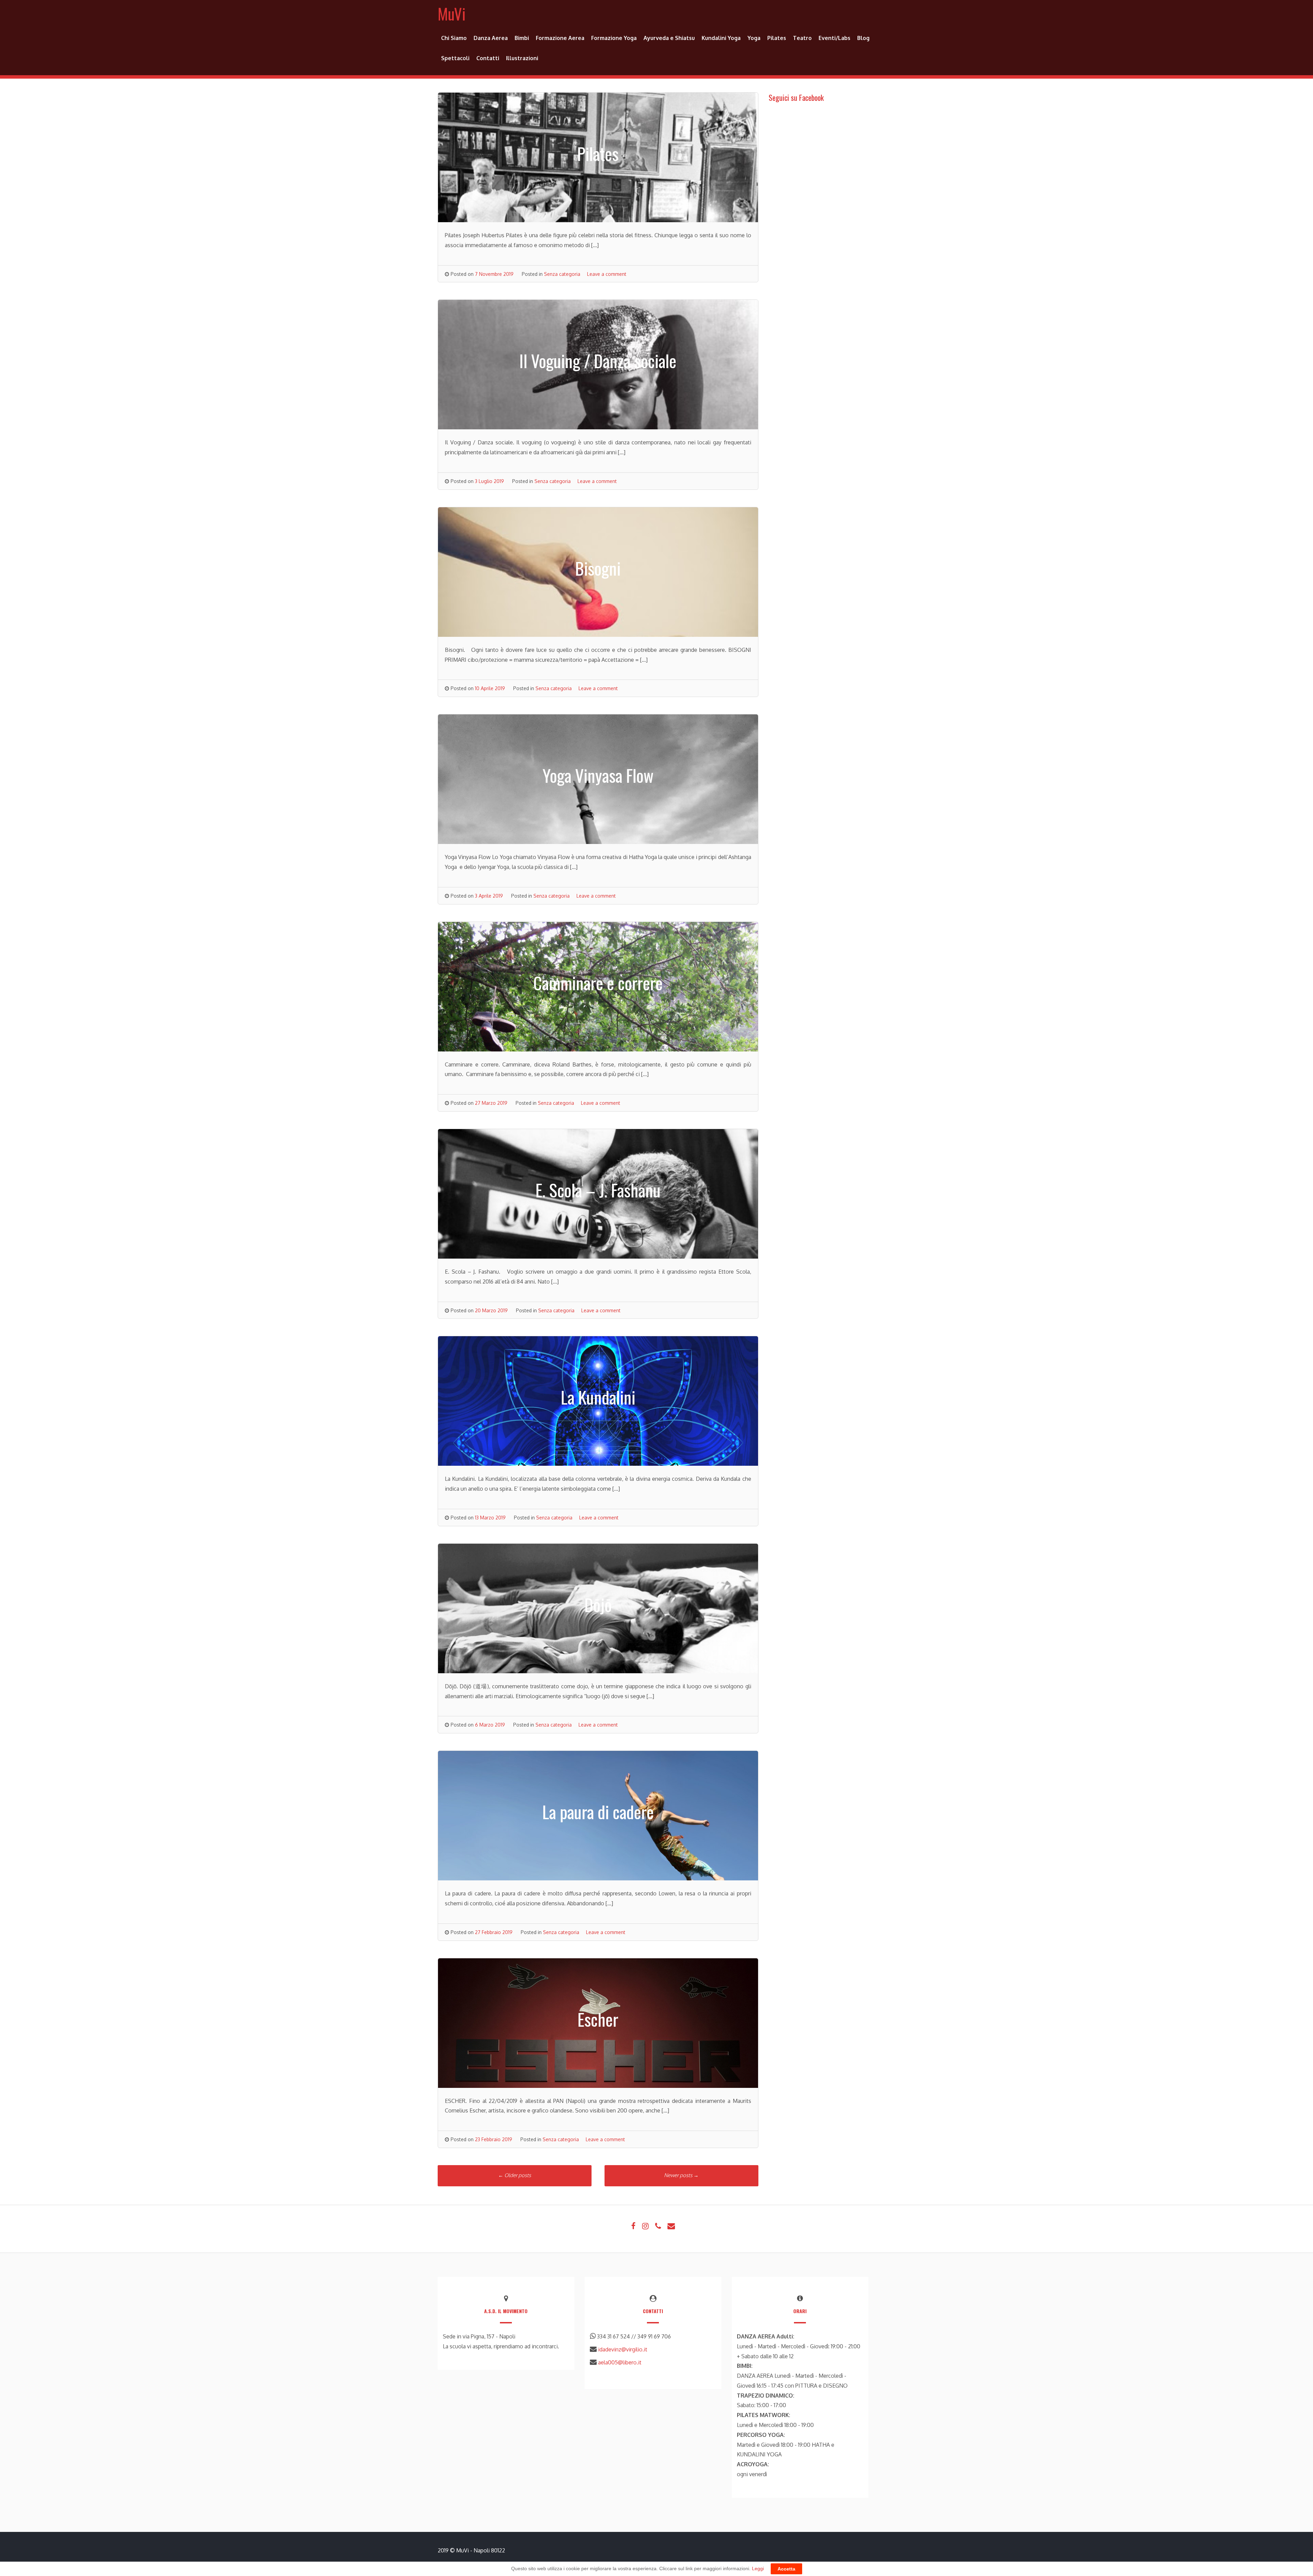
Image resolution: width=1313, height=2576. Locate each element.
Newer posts (681, 2175)
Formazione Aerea (560, 38)
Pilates (777, 38)
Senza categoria (562, 274)
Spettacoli (455, 58)
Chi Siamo (454, 38)
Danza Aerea (491, 38)
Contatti (488, 58)
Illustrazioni (522, 58)
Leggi (758, 2568)
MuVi (452, 14)
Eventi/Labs (834, 38)
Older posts (515, 2175)
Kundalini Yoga (721, 38)
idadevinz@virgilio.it (623, 2349)
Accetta (786, 2569)
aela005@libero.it (620, 2362)
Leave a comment (607, 274)
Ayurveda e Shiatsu (669, 38)
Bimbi (522, 38)
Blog (863, 38)
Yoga (754, 38)
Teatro (802, 38)
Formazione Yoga (614, 38)
